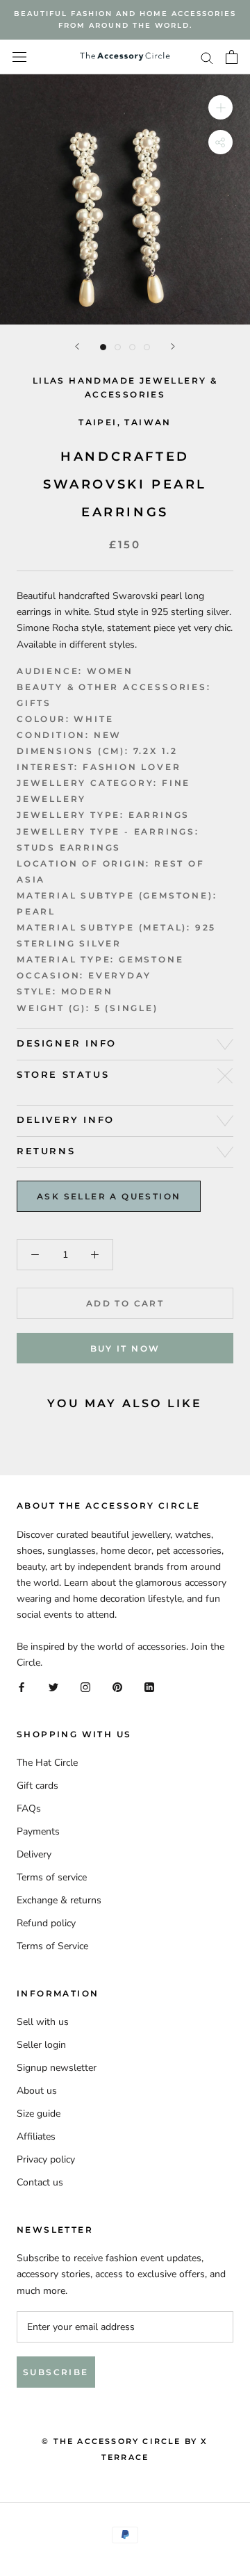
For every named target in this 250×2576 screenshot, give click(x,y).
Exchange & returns (59, 1900)
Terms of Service (52, 1946)
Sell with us (43, 2022)
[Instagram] (85, 1686)
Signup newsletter (57, 2068)
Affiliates (36, 2136)
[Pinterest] (117, 1686)
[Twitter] (53, 1686)
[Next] (173, 346)
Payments (38, 1831)
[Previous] (77, 346)
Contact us (40, 2182)
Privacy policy (46, 2159)
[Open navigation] (19, 57)
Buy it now (125, 1348)
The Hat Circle (47, 1763)
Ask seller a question (109, 1196)
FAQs (29, 1808)
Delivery (34, 1854)
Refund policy (46, 1923)
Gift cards (37, 1786)
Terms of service (52, 1877)
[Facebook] (22, 1686)
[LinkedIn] (149, 1686)
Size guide (39, 2114)
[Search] (207, 57)
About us (37, 2091)
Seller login (41, 2045)
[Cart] (232, 57)
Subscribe (56, 2372)
